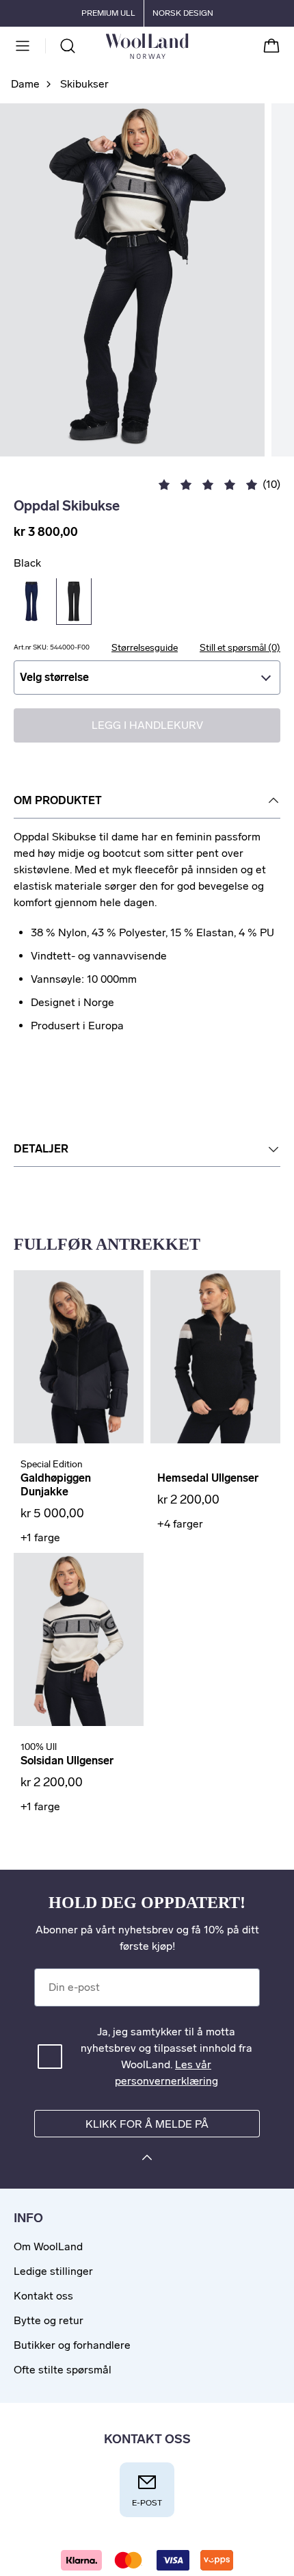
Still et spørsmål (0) (240, 648)
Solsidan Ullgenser (67, 1761)
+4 (180, 1524)
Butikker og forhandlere (72, 2345)
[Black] (74, 602)
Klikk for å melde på (147, 2124)
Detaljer (41, 1149)
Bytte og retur (49, 2320)
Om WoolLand (48, 2246)
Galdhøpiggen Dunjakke (56, 1485)
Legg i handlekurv (147, 725)
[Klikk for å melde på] (147, 2160)
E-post (147, 2503)
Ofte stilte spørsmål (63, 2370)
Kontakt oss (43, 2296)
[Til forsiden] (188, 46)
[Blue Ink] (31, 602)
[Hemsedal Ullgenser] (215, 1357)
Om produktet (58, 800)
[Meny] (23, 46)
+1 (40, 1537)
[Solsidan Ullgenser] (79, 1639)
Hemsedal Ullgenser (208, 1478)
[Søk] (68, 46)
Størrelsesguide (145, 648)
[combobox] (147, 678)
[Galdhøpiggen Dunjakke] (79, 1357)
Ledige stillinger (53, 2271)
